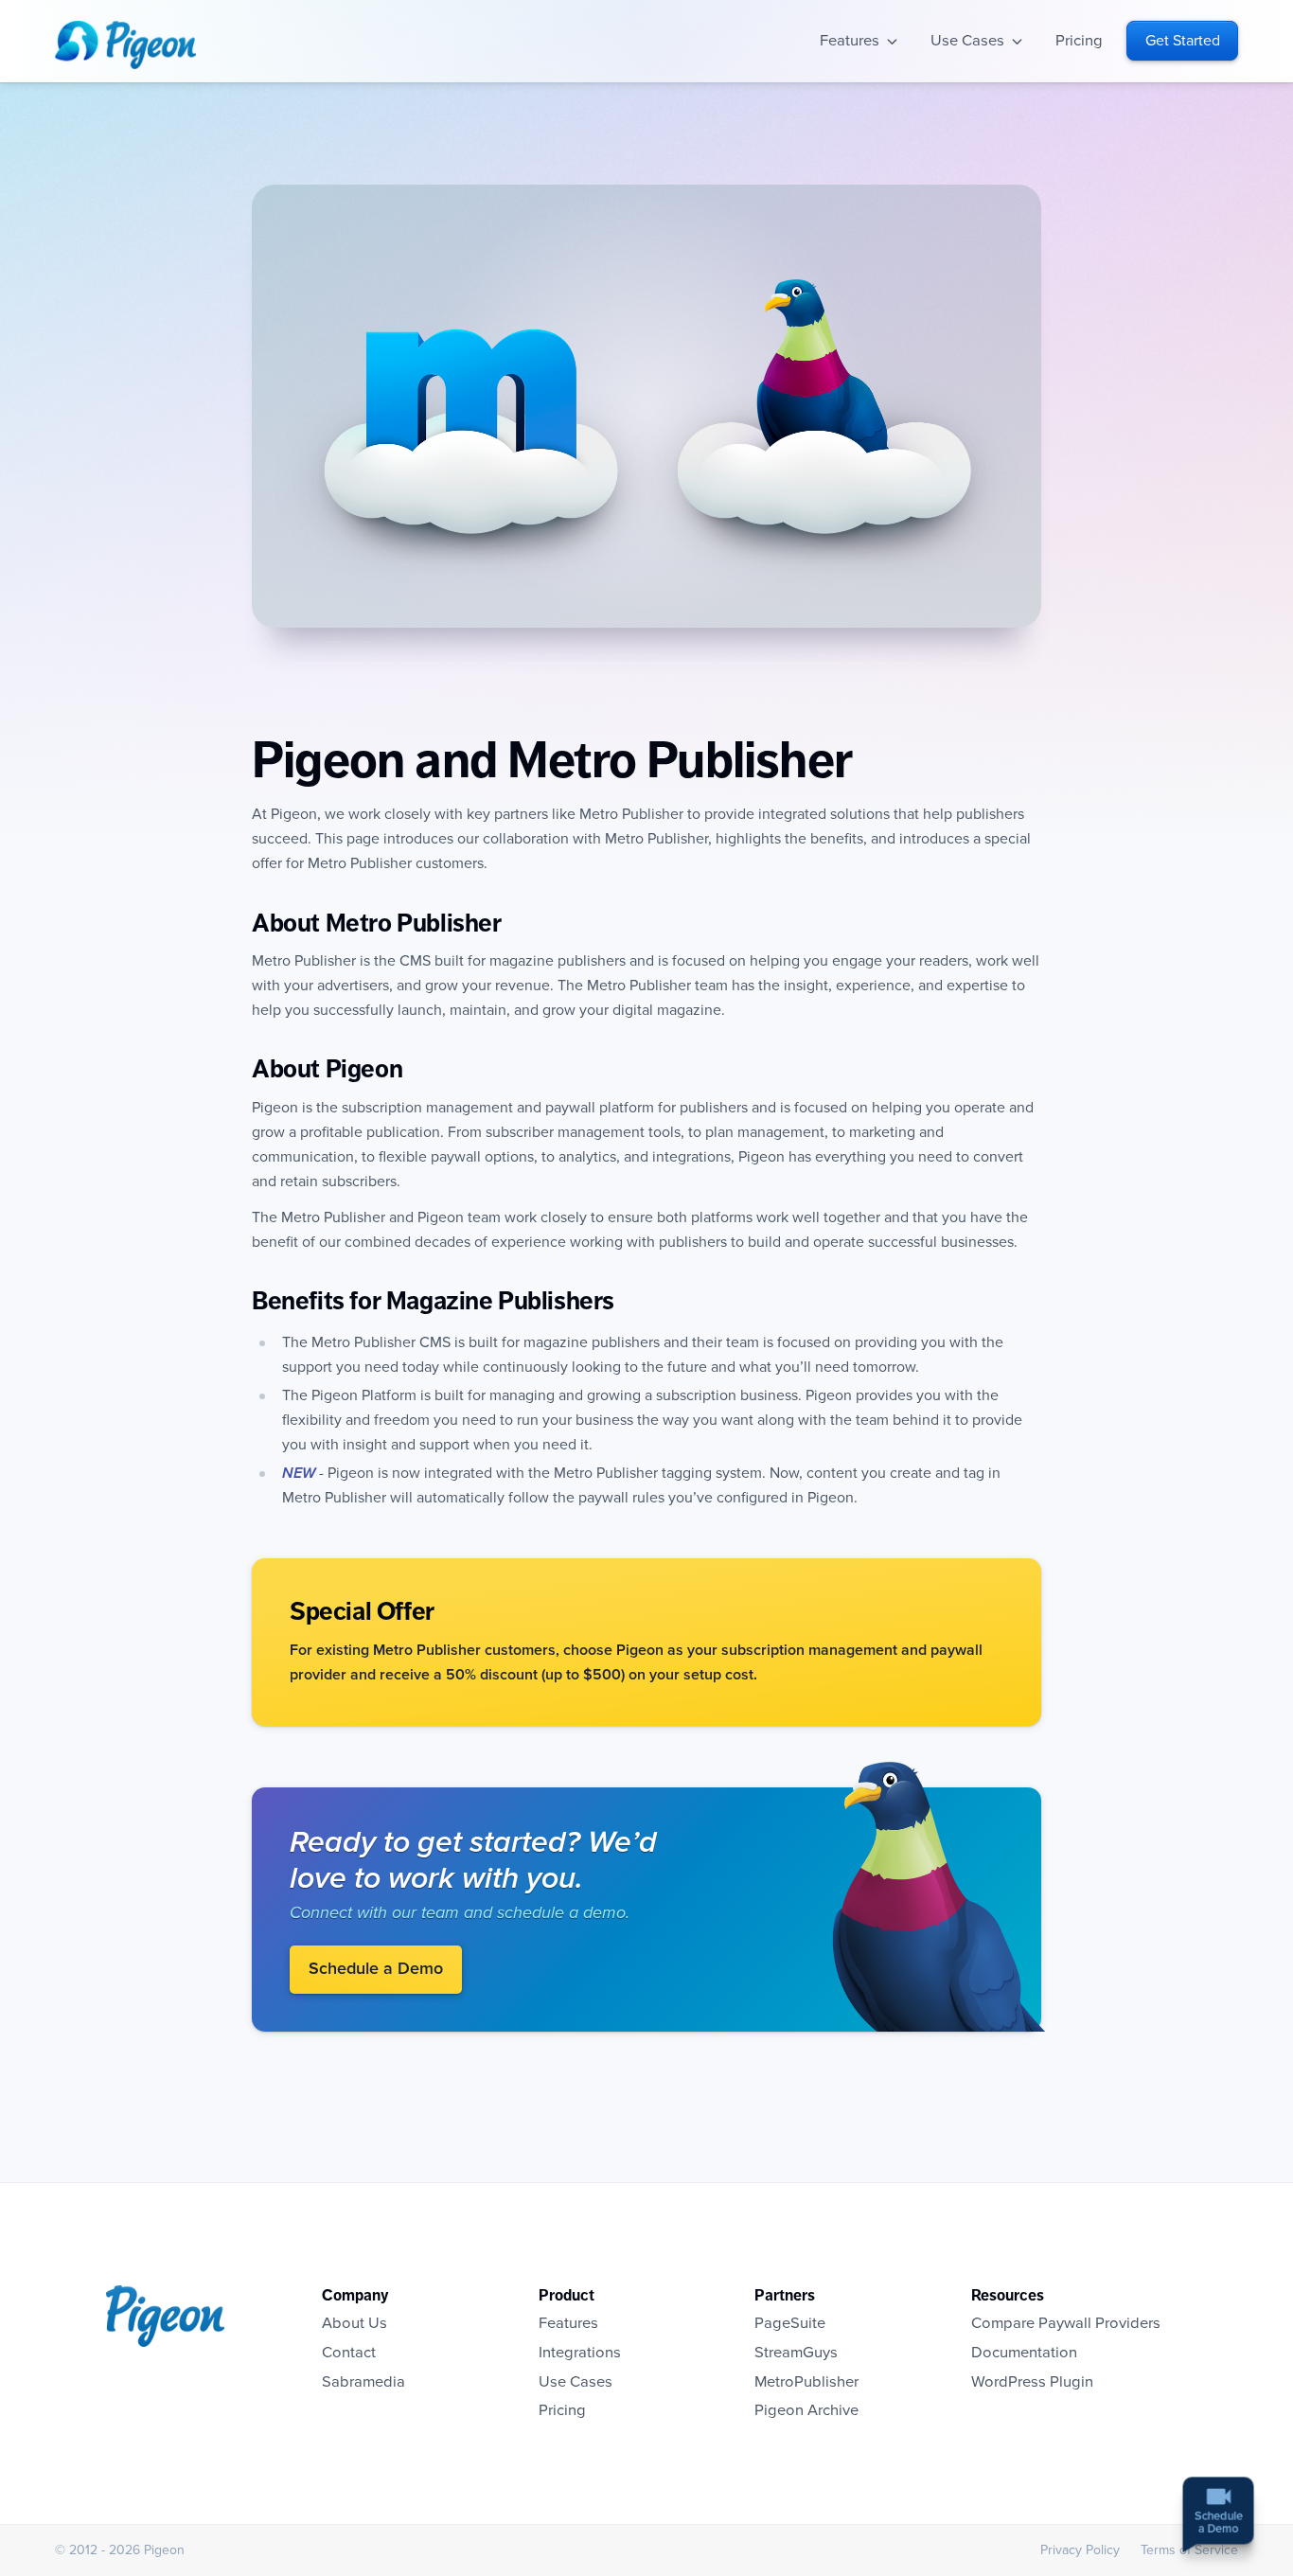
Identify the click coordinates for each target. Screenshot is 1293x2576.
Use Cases (967, 41)
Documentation (1024, 2353)
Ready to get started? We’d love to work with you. (473, 1861)
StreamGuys (796, 2353)
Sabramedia (363, 2382)
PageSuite (790, 2323)
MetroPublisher (806, 2382)
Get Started (1183, 41)
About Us (354, 2323)
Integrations (580, 2353)
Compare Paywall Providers (1066, 2323)
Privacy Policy (1080, 2550)
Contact (349, 2353)
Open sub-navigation (892, 41)
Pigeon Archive (806, 2410)
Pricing (1079, 41)
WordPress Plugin (1032, 2382)
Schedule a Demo (376, 1969)
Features (850, 41)
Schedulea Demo (1218, 2520)
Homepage (125, 45)
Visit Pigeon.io (947, 1897)
